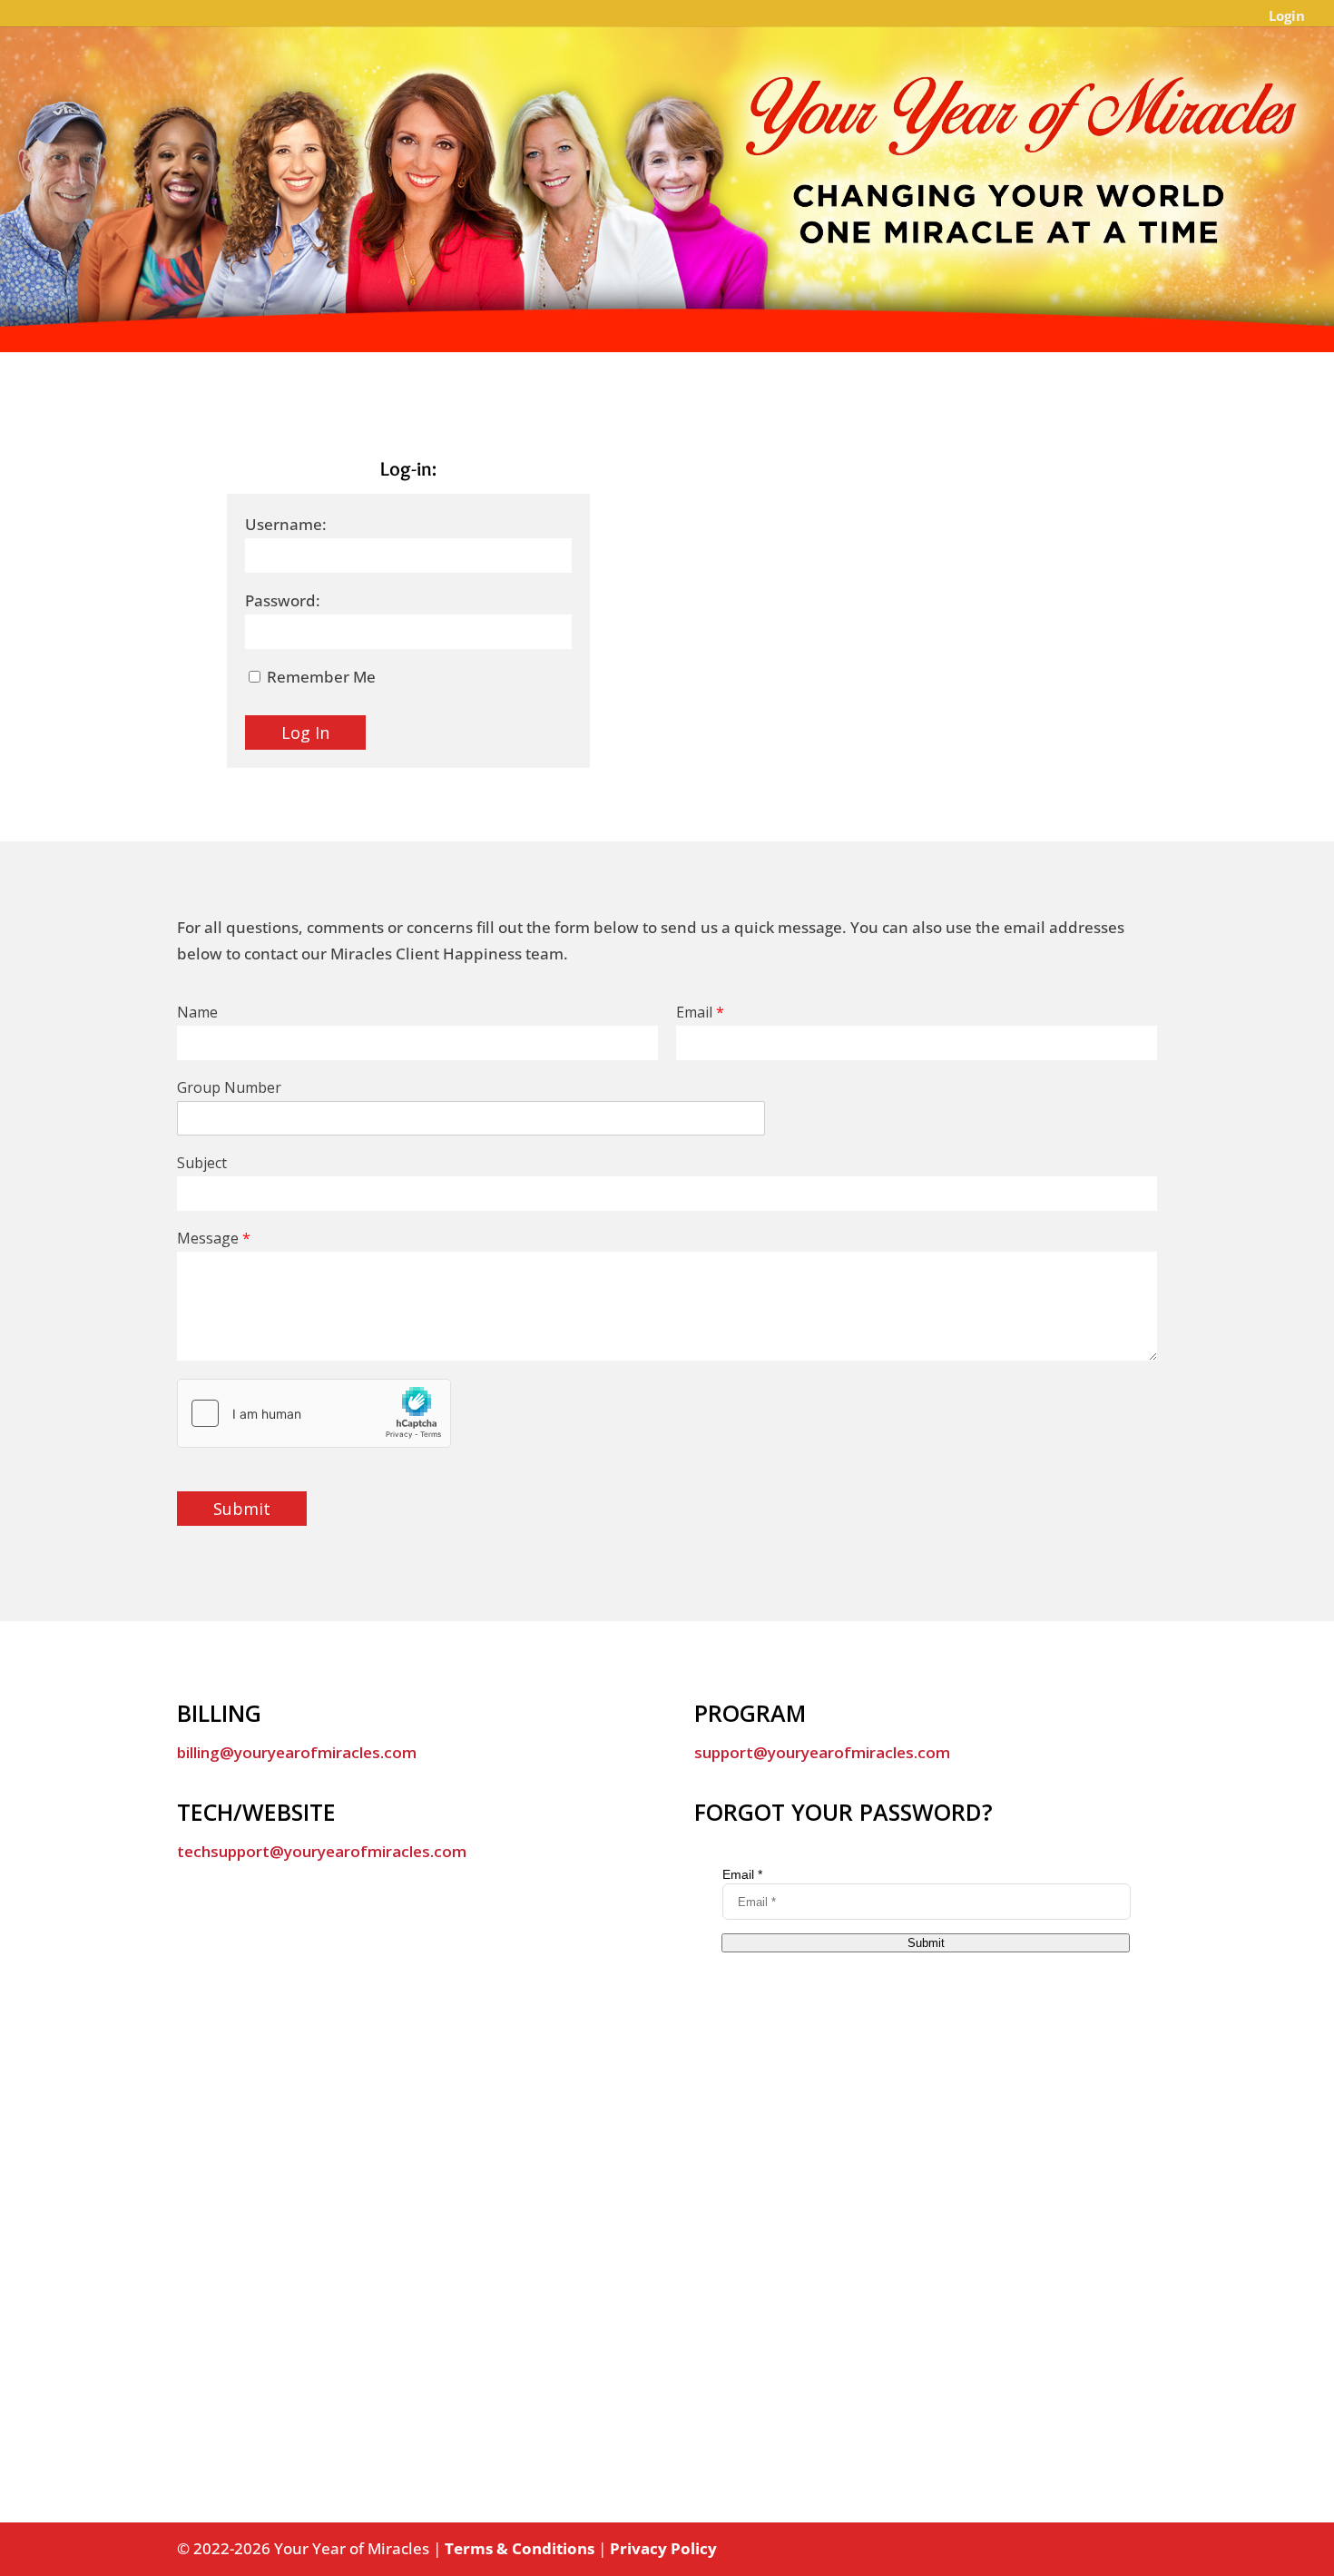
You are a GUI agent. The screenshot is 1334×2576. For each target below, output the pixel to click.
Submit (242, 1509)
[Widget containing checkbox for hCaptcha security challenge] (314, 1413)
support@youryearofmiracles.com (822, 1752)
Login (1287, 17)
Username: (286, 524)
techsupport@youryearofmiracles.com (322, 1851)
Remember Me (319, 677)
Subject (202, 1163)
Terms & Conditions (520, 2548)
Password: (283, 600)
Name (197, 1013)
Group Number (229, 1088)
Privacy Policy (663, 2548)
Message (214, 1239)
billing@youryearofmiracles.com (297, 1752)
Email (700, 1013)
